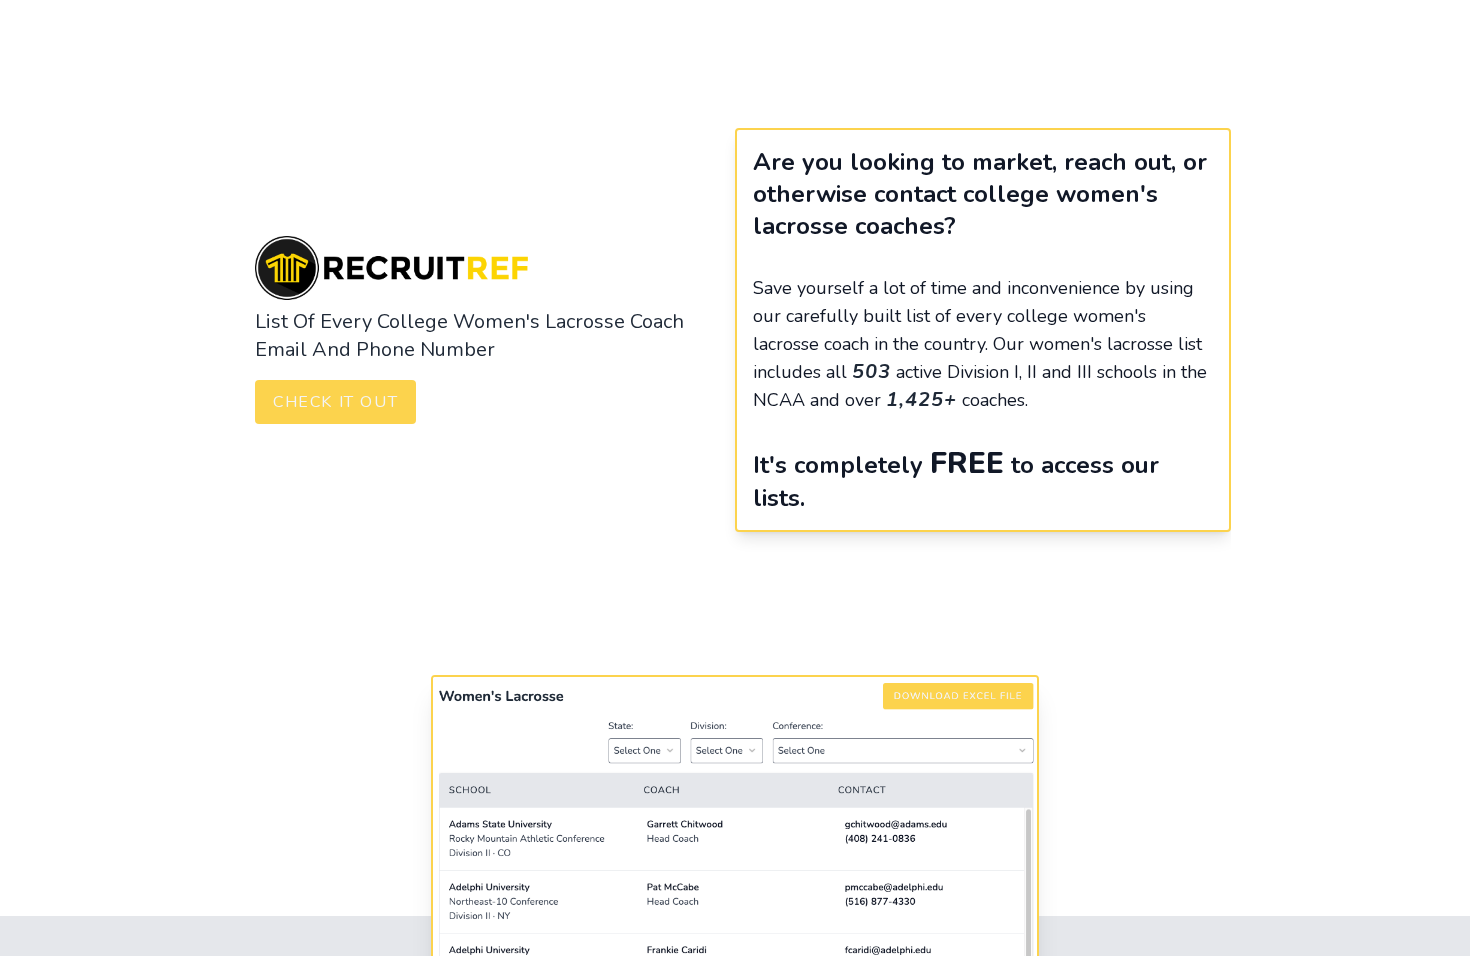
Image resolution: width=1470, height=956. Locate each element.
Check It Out (335, 402)
